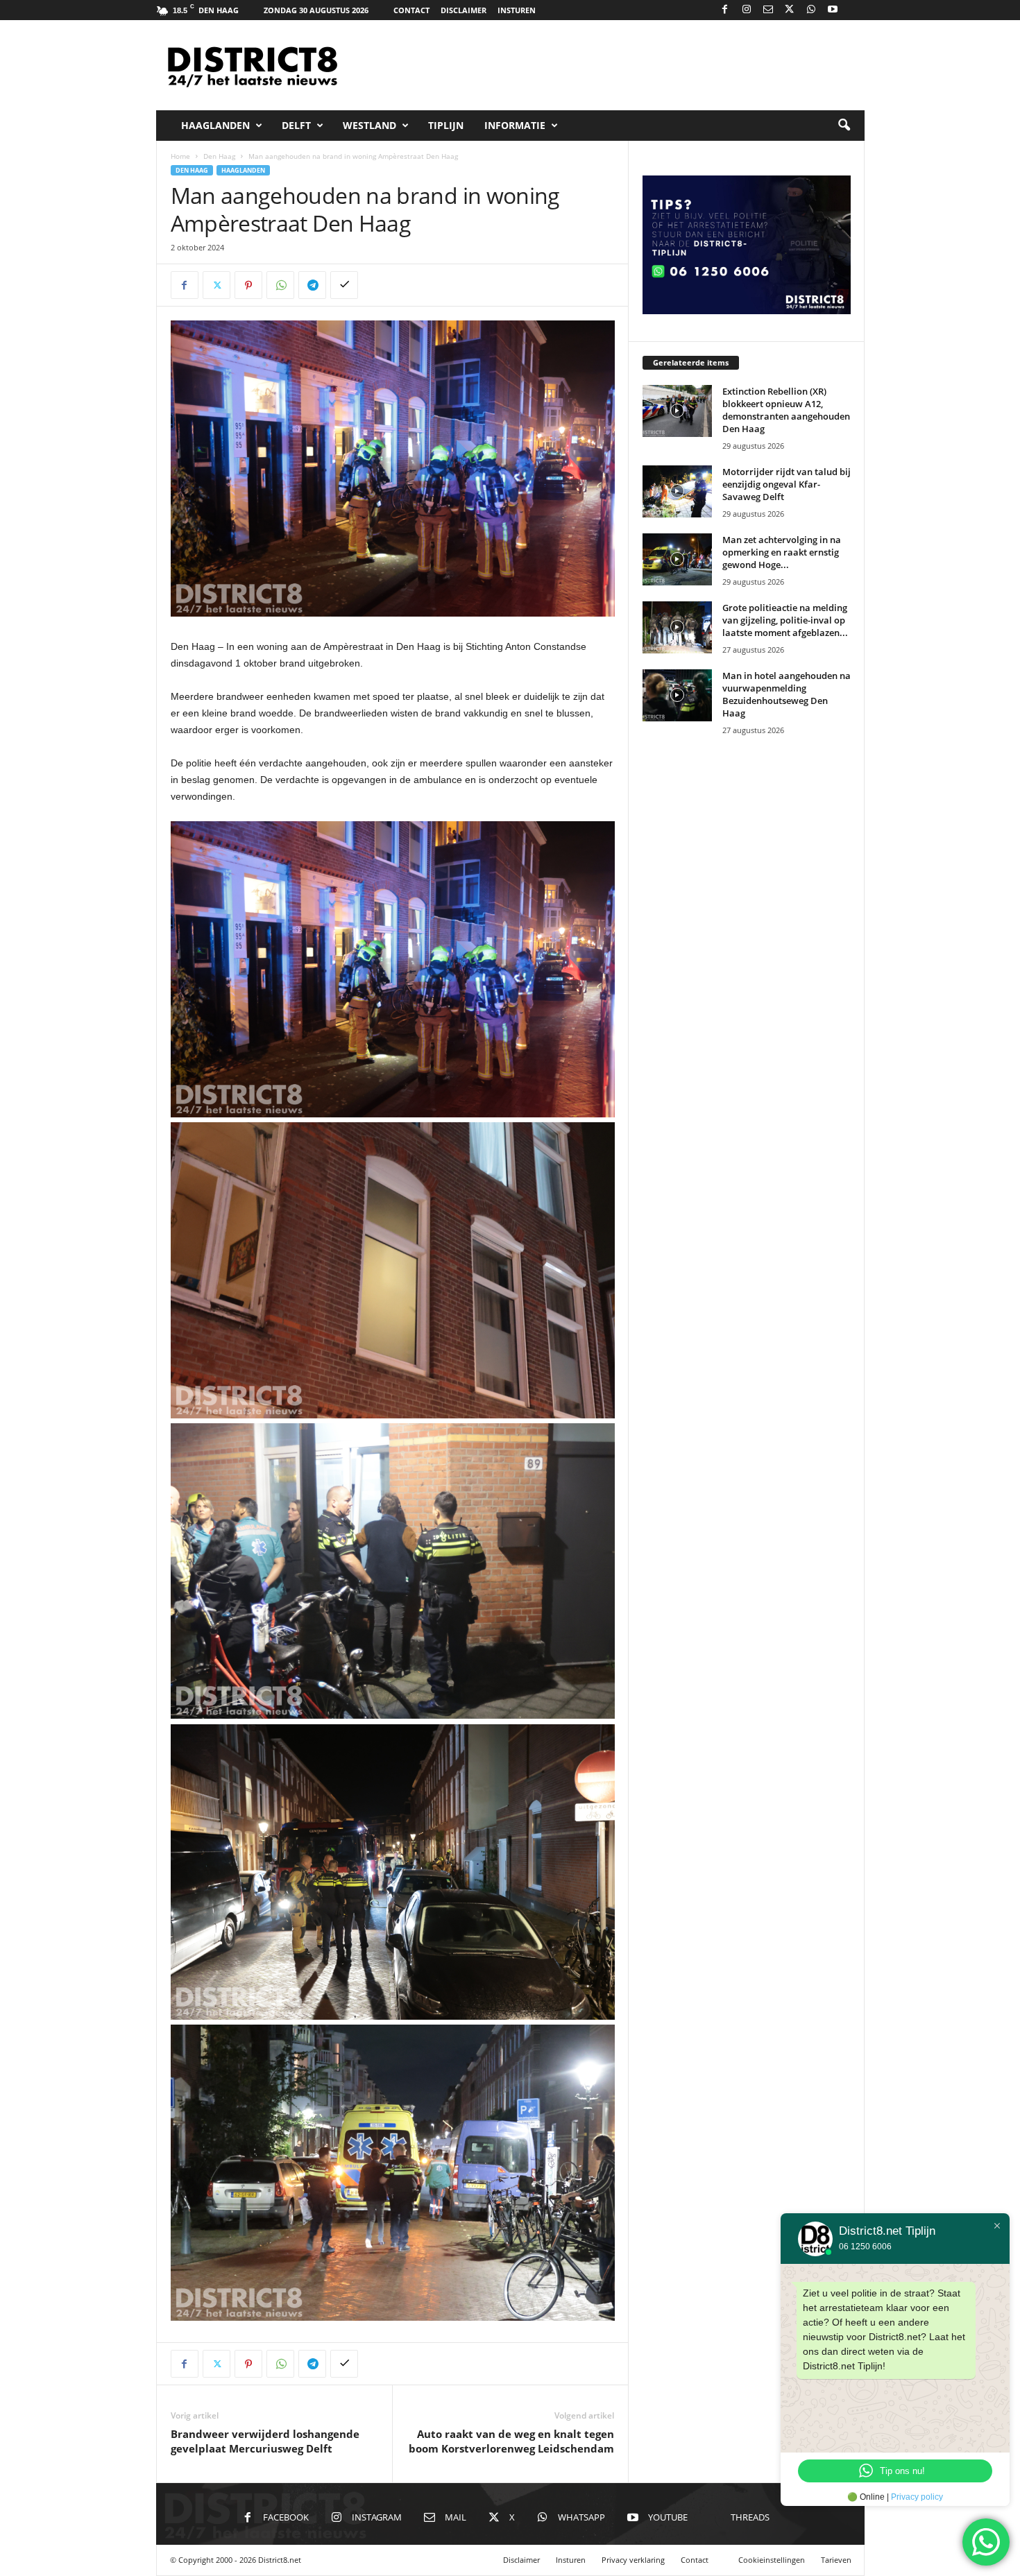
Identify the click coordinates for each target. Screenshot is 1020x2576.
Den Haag (219, 156)
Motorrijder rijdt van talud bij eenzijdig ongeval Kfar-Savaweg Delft (787, 484)
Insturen (517, 10)
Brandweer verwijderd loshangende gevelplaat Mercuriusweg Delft (265, 2441)
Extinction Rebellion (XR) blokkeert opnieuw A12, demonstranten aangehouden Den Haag (786, 410)
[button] (844, 126)
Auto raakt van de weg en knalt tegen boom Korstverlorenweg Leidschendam (511, 2441)
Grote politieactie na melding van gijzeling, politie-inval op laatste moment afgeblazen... (785, 620)
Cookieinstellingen (772, 2560)
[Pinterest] (248, 285)
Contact (411, 10)
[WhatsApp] (811, 10)
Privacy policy (917, 2497)
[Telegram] (312, 285)
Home (180, 156)
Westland (369, 125)
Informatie (515, 125)
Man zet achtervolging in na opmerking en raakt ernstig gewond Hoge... (782, 552)
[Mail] (768, 10)
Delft (296, 125)
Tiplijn (446, 125)
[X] (790, 10)
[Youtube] (833, 10)
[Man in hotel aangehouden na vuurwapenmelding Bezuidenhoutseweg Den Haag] (677, 695)
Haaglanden (215, 125)
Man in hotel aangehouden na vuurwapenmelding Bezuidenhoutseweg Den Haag (787, 694)
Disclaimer (464, 10)
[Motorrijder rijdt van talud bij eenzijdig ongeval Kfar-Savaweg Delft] (677, 491)
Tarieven (836, 2560)
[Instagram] (747, 10)
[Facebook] (725, 10)
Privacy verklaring (633, 2560)
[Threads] (854, 10)
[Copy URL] (344, 285)
